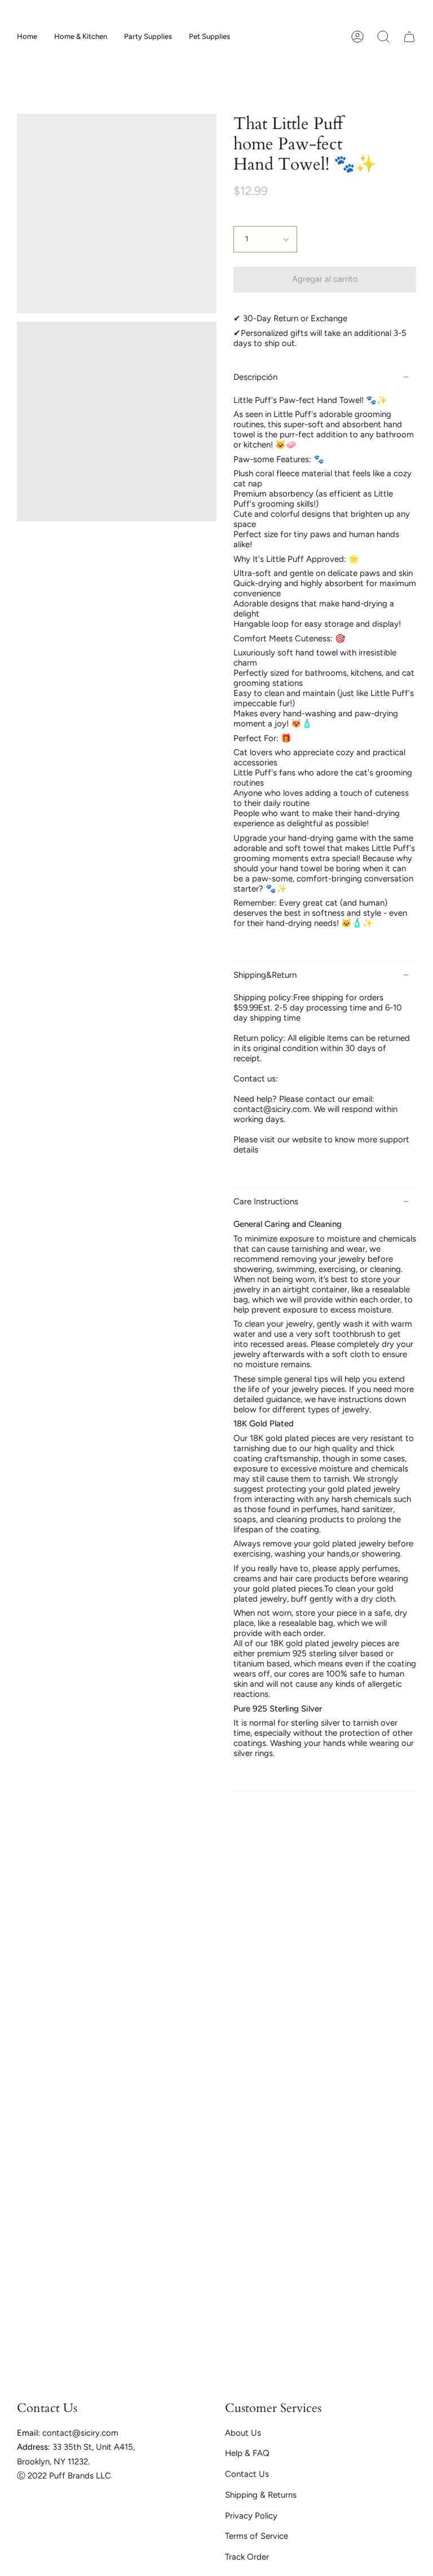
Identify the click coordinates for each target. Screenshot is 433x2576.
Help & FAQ (247, 2453)
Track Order (247, 2557)
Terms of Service (257, 2536)
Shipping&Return (265, 975)
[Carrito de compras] (409, 37)
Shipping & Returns (261, 2495)
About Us (243, 2433)
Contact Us (247, 2474)
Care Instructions (266, 1201)
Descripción (255, 377)
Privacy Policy (251, 2516)
